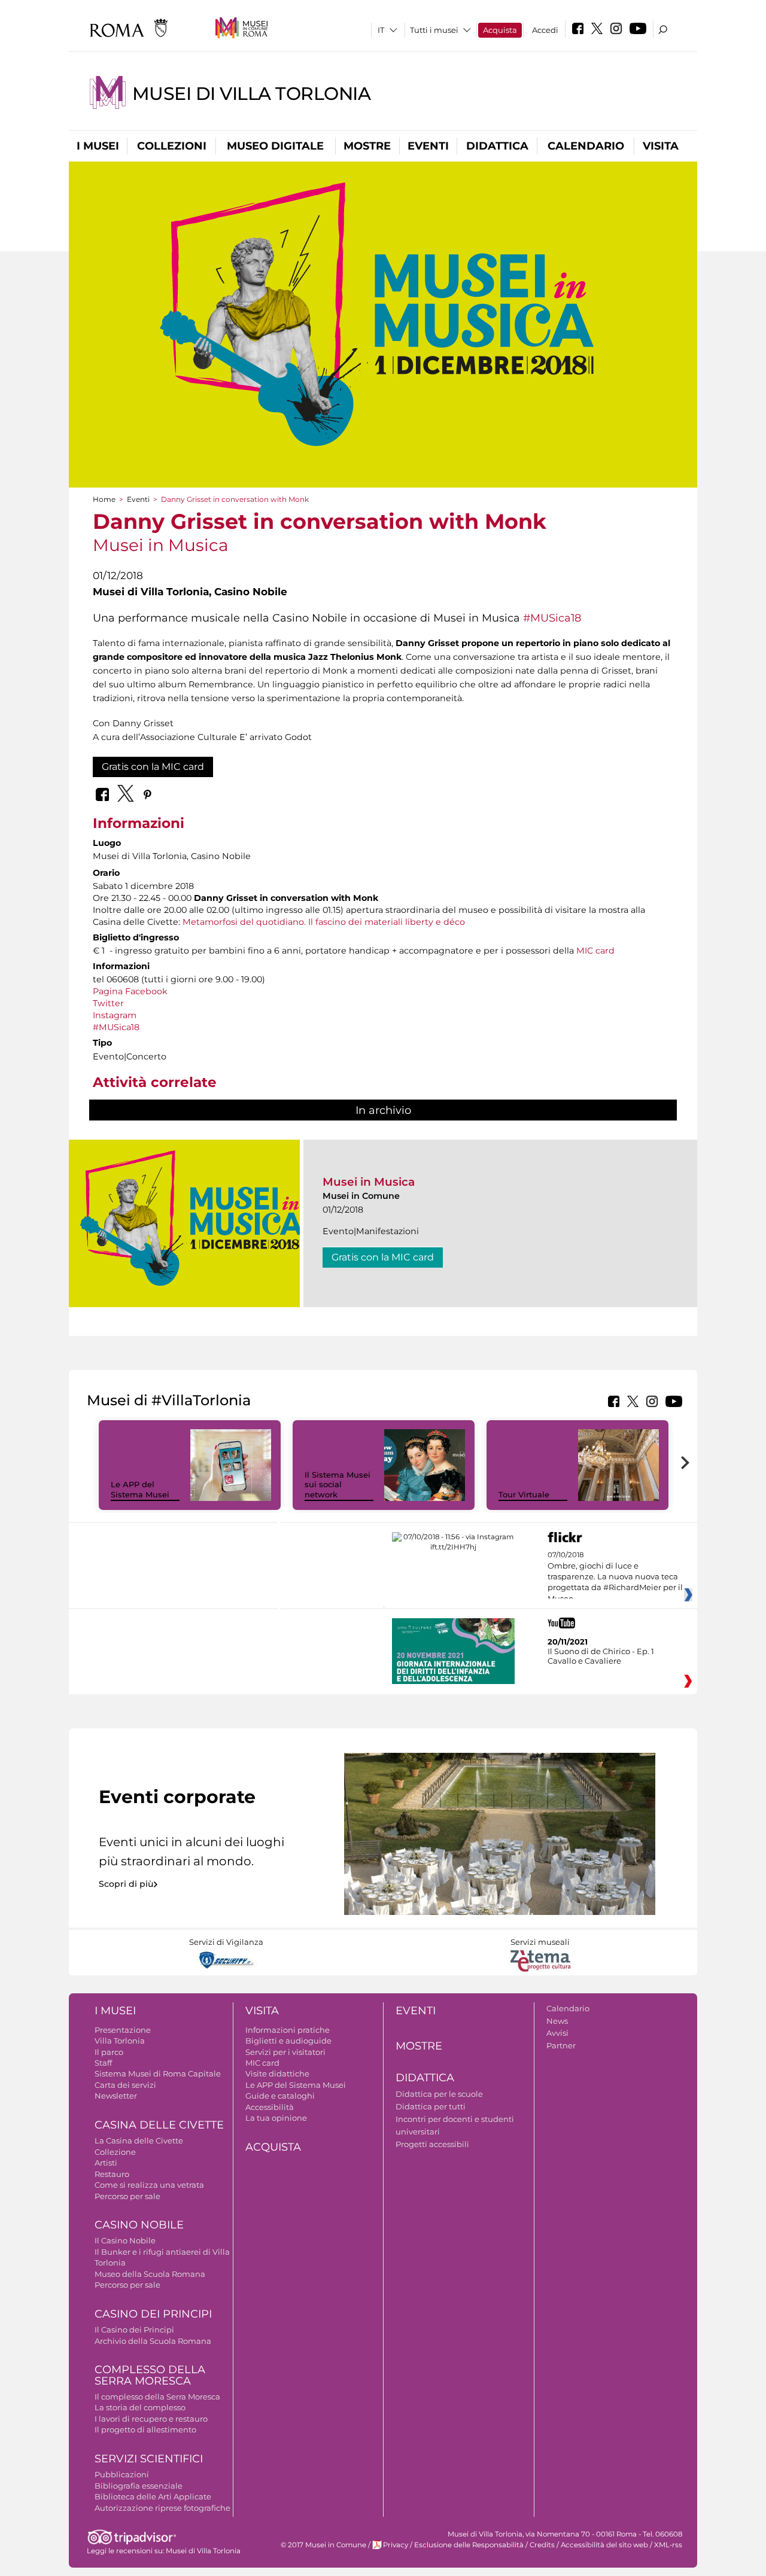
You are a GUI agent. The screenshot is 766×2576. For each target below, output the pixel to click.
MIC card (595, 951)
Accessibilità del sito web (604, 2545)
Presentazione (123, 2030)
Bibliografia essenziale (139, 2486)
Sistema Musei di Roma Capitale (158, 2073)
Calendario (586, 146)
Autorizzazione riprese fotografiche (162, 2508)
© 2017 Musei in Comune (323, 2545)
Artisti (106, 2163)
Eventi (428, 146)
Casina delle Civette (159, 2125)
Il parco (109, 2052)
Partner (561, 2045)
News (557, 2021)
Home (104, 499)
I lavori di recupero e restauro (151, 2419)
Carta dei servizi (125, 2085)
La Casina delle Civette (139, 2140)
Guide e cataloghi (280, 2096)
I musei (98, 146)
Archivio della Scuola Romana (153, 2341)
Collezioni (172, 146)
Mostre (367, 146)
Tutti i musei (434, 30)
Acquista (500, 30)
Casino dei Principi (153, 2314)
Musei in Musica (369, 1182)
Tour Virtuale (524, 1494)
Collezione (115, 2152)
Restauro (112, 2174)
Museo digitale (275, 146)
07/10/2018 (615, 1577)
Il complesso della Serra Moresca (157, 2397)
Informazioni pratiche (288, 2030)
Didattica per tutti (431, 2106)
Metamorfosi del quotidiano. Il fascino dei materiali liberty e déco (324, 922)
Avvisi (557, 2033)
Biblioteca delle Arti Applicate (153, 2496)
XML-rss (668, 2545)
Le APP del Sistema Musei (140, 1489)
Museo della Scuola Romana (150, 2274)
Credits (542, 2545)
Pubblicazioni (122, 2474)
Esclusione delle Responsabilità (469, 2545)
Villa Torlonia (120, 2041)
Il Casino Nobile (125, 2240)
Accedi (545, 30)
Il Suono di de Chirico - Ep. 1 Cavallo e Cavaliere (601, 1656)
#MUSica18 (552, 618)
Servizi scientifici (149, 2459)
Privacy (396, 2545)
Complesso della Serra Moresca (150, 2375)
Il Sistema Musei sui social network (338, 1485)
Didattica (497, 146)
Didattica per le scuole (439, 2094)
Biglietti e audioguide (288, 2041)
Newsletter (116, 2096)
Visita (661, 146)
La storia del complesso (140, 2407)
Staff (103, 2063)
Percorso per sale (127, 2196)
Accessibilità (270, 2107)
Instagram (115, 1015)
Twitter (108, 1003)
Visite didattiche (277, 2073)
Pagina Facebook (130, 991)
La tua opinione (276, 2118)
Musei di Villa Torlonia (251, 94)
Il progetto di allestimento (145, 2429)
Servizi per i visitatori (285, 2052)
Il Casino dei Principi (134, 2330)
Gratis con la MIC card (153, 767)
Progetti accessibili (432, 2144)
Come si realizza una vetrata (149, 2185)
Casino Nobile (139, 2225)
